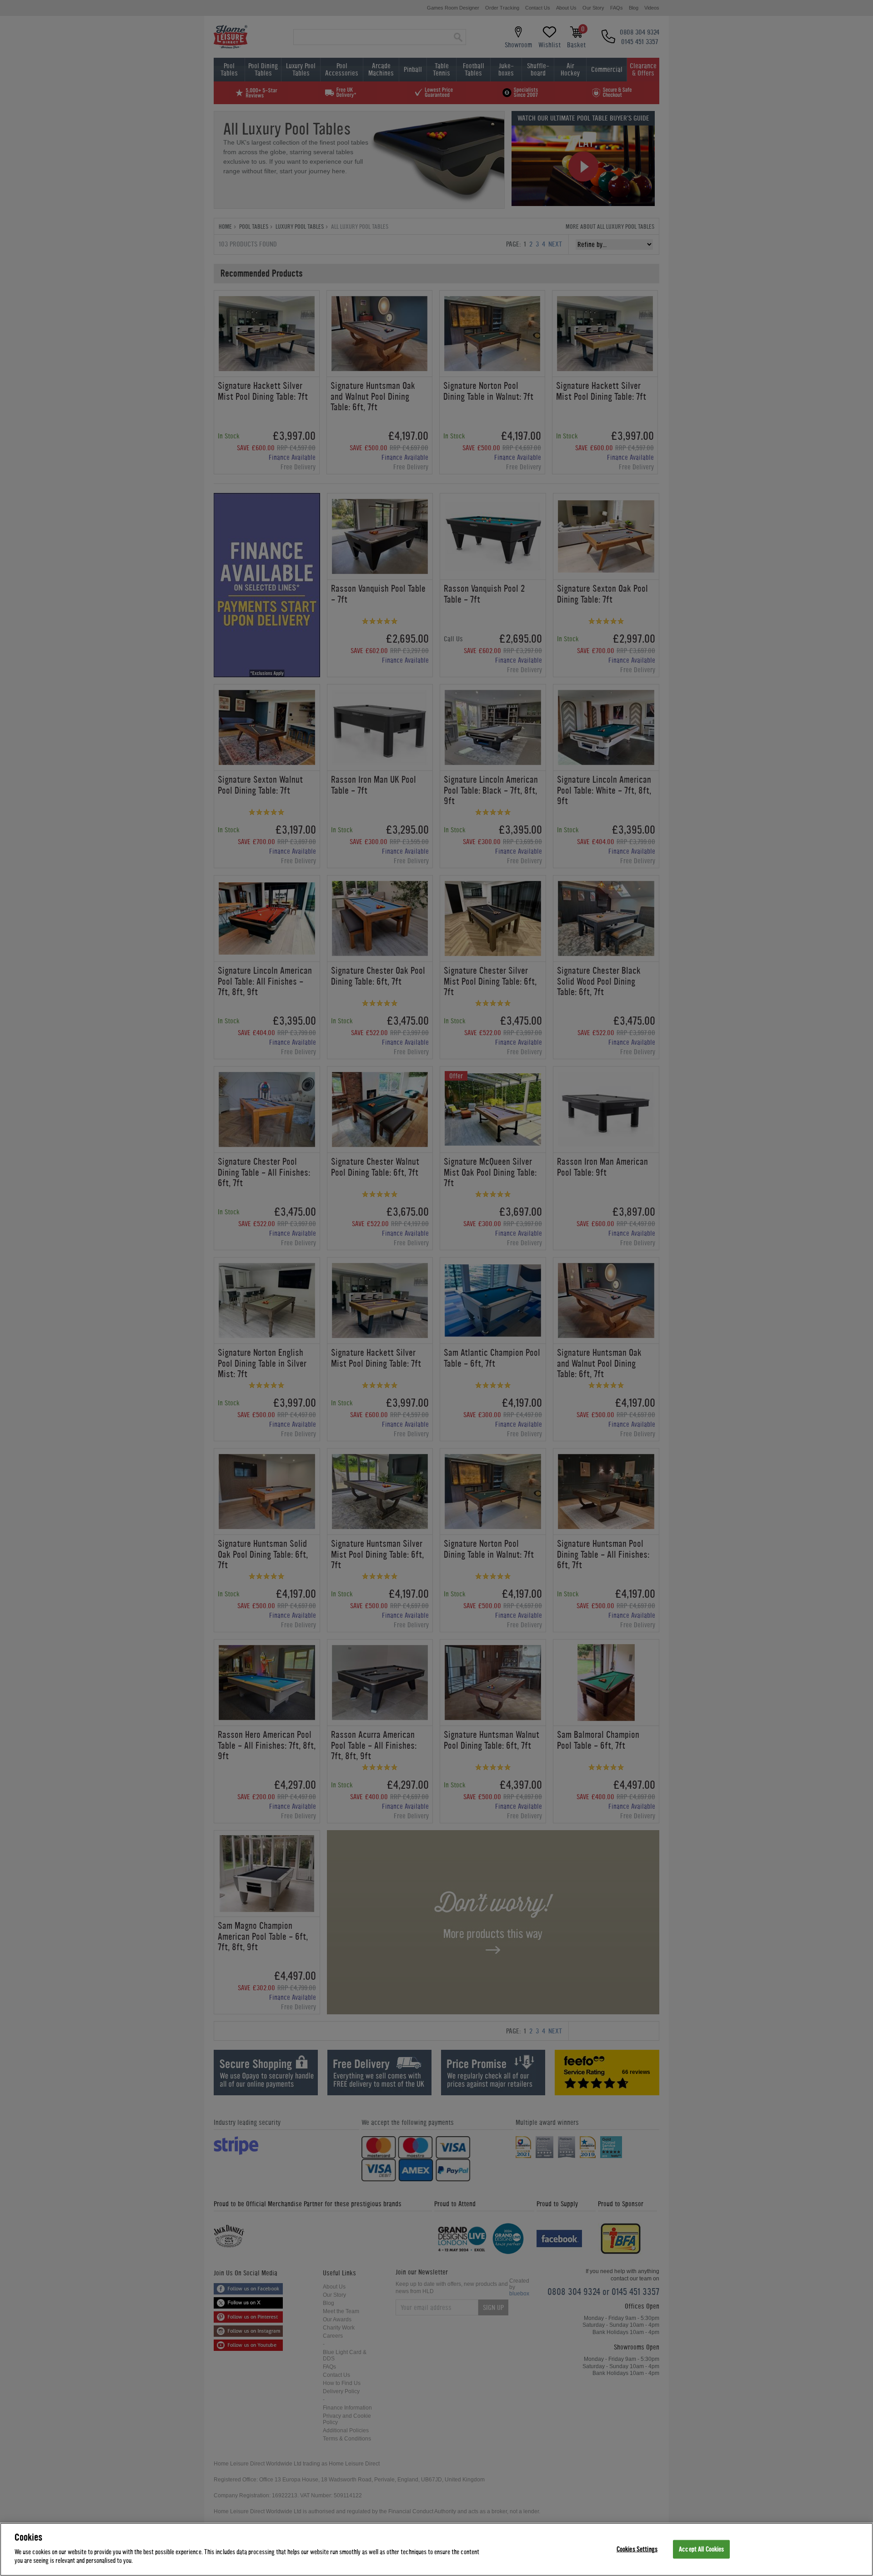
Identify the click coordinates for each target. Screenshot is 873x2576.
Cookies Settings (637, 2549)
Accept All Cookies (701, 2549)
